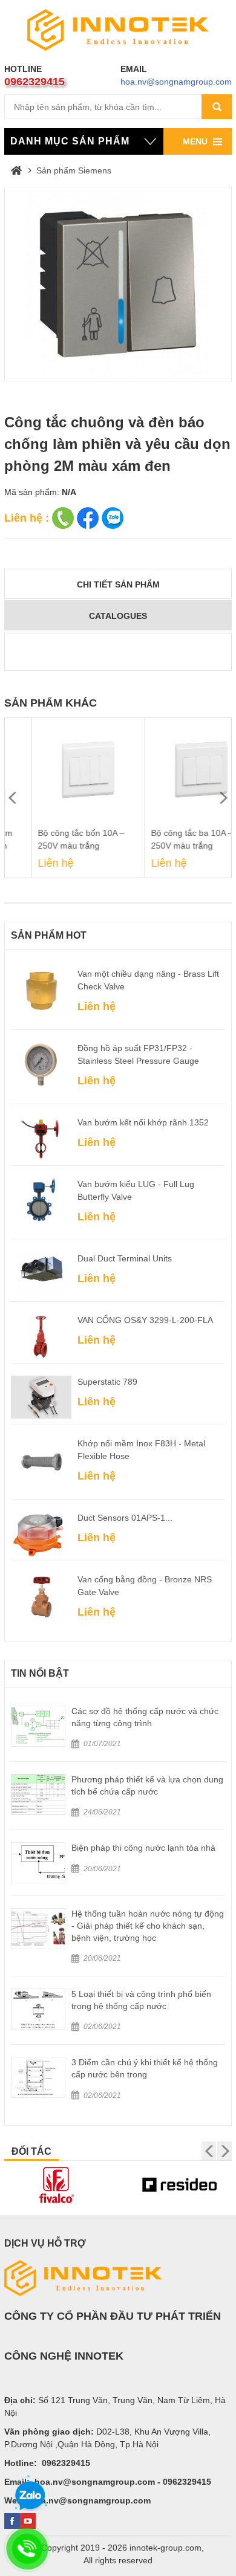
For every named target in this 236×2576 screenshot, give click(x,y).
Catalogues (118, 616)
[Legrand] (180, 2185)
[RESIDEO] (57, 2185)
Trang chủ (16, 170)
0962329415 (34, 82)
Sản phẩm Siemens (74, 170)
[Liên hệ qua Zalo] (30, 2496)
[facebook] (12, 2521)
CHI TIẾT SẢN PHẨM (118, 584)
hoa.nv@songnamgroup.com (176, 82)
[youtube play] (28, 2521)
